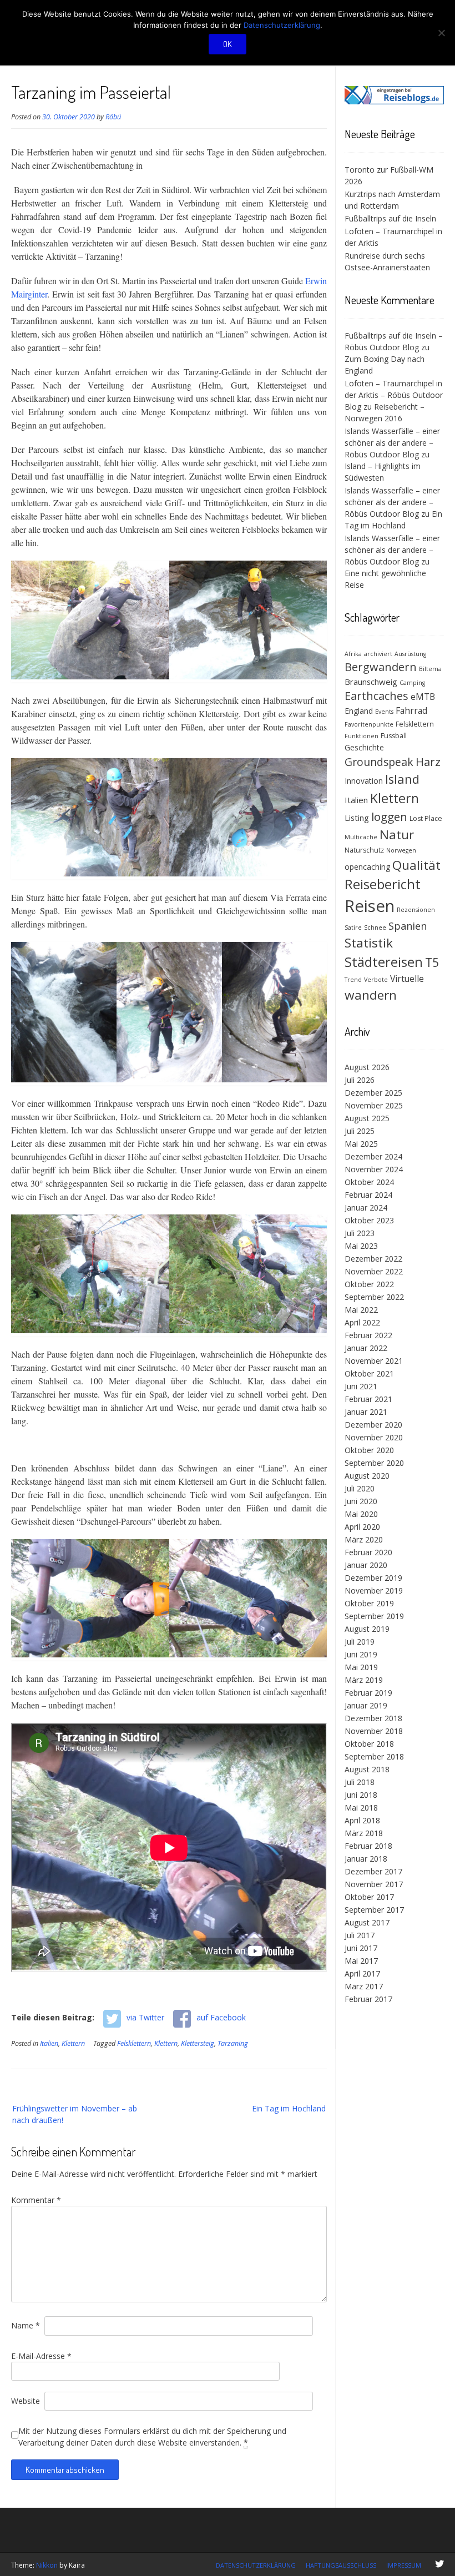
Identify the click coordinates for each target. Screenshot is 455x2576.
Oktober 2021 (369, 1373)
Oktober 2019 (369, 1603)
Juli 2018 (360, 1782)
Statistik (369, 943)
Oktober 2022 (369, 1284)
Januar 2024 (366, 1208)
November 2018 (374, 1731)
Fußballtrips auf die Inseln (390, 218)
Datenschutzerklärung (256, 2565)
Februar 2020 (368, 1552)
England (359, 711)
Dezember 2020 (373, 1425)
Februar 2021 (368, 1399)
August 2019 (367, 1629)
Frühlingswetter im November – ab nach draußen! (75, 2114)
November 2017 (374, 1884)
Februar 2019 (368, 1693)
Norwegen (401, 850)
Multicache (361, 837)
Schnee (375, 927)
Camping (412, 683)
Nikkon (47, 2565)
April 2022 (362, 1322)
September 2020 (374, 1463)
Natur (397, 835)
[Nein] (441, 33)
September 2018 (374, 1756)
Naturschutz (364, 850)
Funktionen (362, 736)
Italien (49, 2043)
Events (384, 712)
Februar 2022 (368, 1335)
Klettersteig (198, 2043)
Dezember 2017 (373, 1871)
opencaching (367, 867)
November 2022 (374, 1271)
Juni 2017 (361, 1948)
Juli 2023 (360, 1233)
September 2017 (374, 1910)
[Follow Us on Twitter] (439, 2564)
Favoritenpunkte (369, 724)
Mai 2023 (361, 1246)
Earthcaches (376, 696)
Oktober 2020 (369, 1450)
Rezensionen (416, 910)
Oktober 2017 (369, 1897)
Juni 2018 (361, 1795)
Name (26, 2325)
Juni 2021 (361, 1386)
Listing (357, 818)
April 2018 (362, 1820)
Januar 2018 (366, 1859)
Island (402, 779)
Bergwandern (381, 667)
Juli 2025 (360, 1131)
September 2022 (374, 1297)
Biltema (430, 669)
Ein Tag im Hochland (289, 2108)
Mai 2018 (361, 1808)
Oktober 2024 (369, 1182)
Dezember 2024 (373, 1156)
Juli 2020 (360, 1488)
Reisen (370, 906)
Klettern (73, 2043)
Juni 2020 (361, 1501)
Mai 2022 (361, 1310)
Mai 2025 (361, 1144)
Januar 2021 (366, 1412)
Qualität (416, 865)
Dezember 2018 (373, 1718)
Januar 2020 (366, 1565)
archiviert (378, 654)
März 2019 (364, 1680)
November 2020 (374, 1437)
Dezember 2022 (373, 1259)
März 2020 (364, 1539)
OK (228, 44)
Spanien (408, 926)
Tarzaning (233, 2043)
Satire (353, 927)
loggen (389, 816)
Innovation (364, 781)
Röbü (113, 117)
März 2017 (364, 1986)
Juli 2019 (360, 1642)
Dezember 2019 (373, 1578)
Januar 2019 (366, 1705)
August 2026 (367, 1067)
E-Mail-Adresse (41, 2356)
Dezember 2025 (373, 1093)
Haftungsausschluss (341, 2565)
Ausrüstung (410, 654)
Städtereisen (384, 962)
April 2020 (362, 1527)
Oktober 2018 (369, 1744)
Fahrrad (411, 710)
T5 (432, 962)
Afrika (353, 654)
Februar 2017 (368, 1999)
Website (26, 2401)
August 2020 (367, 1476)
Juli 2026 (360, 1080)
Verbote (376, 980)
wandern (371, 995)
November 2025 (374, 1105)
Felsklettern (134, 2043)
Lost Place (426, 818)
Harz (428, 762)
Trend (353, 980)
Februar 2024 (368, 1195)
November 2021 (374, 1361)
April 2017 (362, 1973)
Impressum (404, 2565)
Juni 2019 (361, 1654)
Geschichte (364, 747)
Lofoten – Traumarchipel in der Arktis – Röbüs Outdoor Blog (394, 395)
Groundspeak (379, 762)
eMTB (423, 697)
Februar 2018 (368, 1846)
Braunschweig (371, 682)
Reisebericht (383, 884)
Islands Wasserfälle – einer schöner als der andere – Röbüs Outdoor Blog (392, 443)
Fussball (394, 736)
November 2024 (374, 1169)
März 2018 (364, 1833)
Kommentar (36, 2200)
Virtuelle (407, 979)
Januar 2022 (366, 1348)
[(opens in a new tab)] (394, 101)
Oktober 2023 (369, 1220)
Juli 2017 (360, 1935)
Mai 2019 (361, 1667)
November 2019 (374, 1591)
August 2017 (367, 1922)
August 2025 (367, 1118)
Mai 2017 (361, 1961)
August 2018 (367, 1769)
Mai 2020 (361, 1514)
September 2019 (374, 1616)
